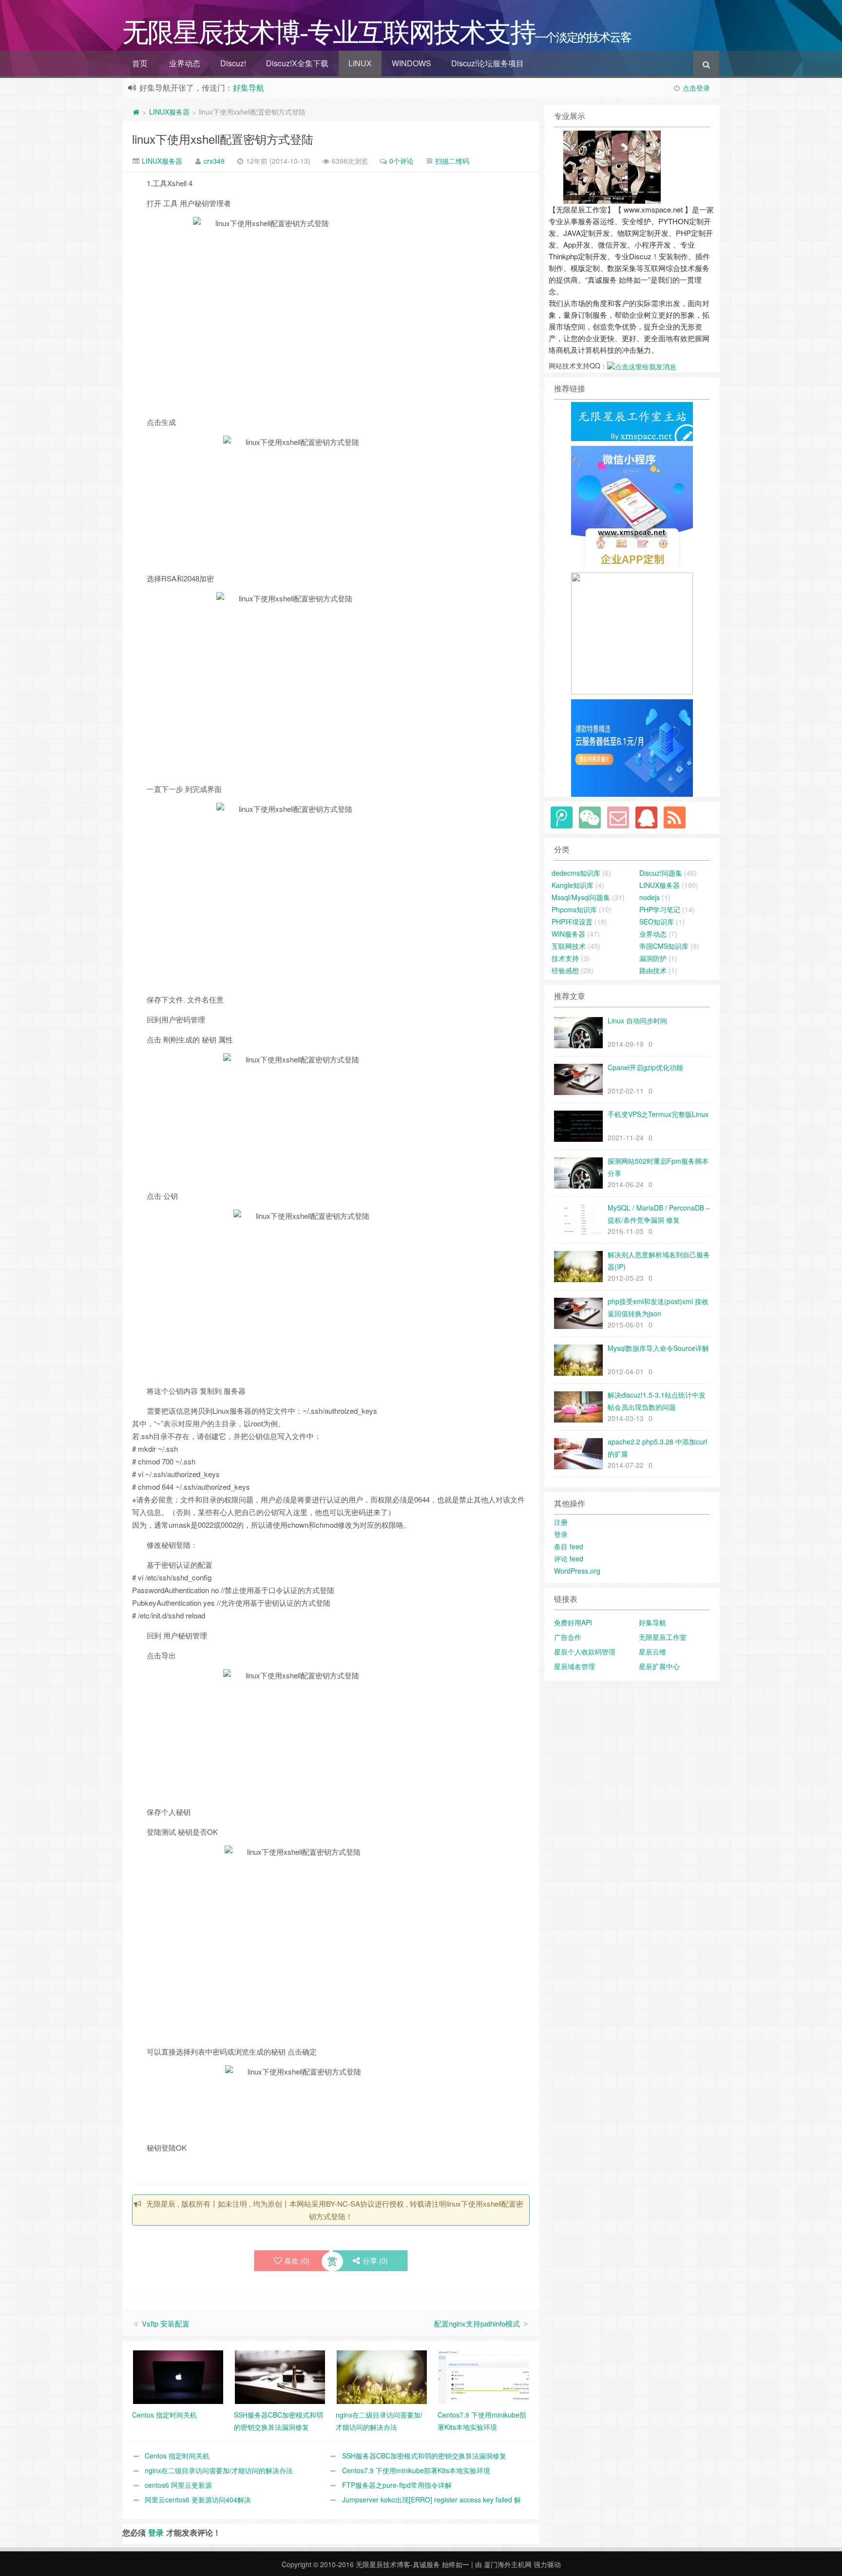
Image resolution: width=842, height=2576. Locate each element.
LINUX (360, 63)
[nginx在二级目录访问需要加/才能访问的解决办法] (382, 2376)
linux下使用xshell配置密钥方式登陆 (223, 139)
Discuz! (233, 63)
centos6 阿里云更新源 (178, 2485)
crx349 (214, 161)
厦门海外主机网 (508, 2564)
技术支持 (565, 958)
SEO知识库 (657, 922)
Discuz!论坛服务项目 (488, 63)
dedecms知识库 (576, 873)
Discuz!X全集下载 (297, 63)
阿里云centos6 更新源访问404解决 (198, 2499)
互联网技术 (569, 946)
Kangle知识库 (573, 885)
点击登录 (696, 88)
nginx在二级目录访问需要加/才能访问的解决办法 (219, 2470)
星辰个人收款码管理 (585, 1652)
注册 (561, 1522)
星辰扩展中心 (659, 1666)
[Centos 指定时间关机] (178, 2376)
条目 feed (569, 1546)
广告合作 (568, 1637)
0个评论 (402, 161)
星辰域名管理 (574, 1666)
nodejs (650, 897)
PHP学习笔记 (660, 909)
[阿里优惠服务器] (632, 747)
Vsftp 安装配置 (166, 2323)
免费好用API (573, 1622)
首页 (140, 63)
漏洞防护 (653, 958)
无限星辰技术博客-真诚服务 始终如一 (412, 2564)
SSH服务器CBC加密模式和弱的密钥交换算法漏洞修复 (424, 2456)
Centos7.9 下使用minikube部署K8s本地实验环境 (416, 2470)
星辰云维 (652, 1652)
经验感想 (565, 970)
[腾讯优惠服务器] (632, 633)
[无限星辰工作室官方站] (632, 421)
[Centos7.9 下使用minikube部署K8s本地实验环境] (484, 2376)
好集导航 (249, 87)
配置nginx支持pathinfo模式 (477, 2323)
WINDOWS (411, 63)
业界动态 (185, 63)
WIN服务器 (568, 934)
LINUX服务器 (169, 112)
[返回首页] (136, 112)
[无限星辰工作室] (632, 506)
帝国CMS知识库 (664, 946)
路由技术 (653, 970)
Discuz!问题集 (661, 873)
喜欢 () (297, 2260)
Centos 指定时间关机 (177, 2456)
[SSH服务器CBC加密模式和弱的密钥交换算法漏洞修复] (280, 2376)
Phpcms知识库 (574, 909)
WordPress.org (577, 1571)
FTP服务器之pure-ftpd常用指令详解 (397, 2485)
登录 (156, 2532)
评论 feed (569, 1558)
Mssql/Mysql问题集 (581, 897)
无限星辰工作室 (663, 1637)
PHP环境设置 (572, 922)
